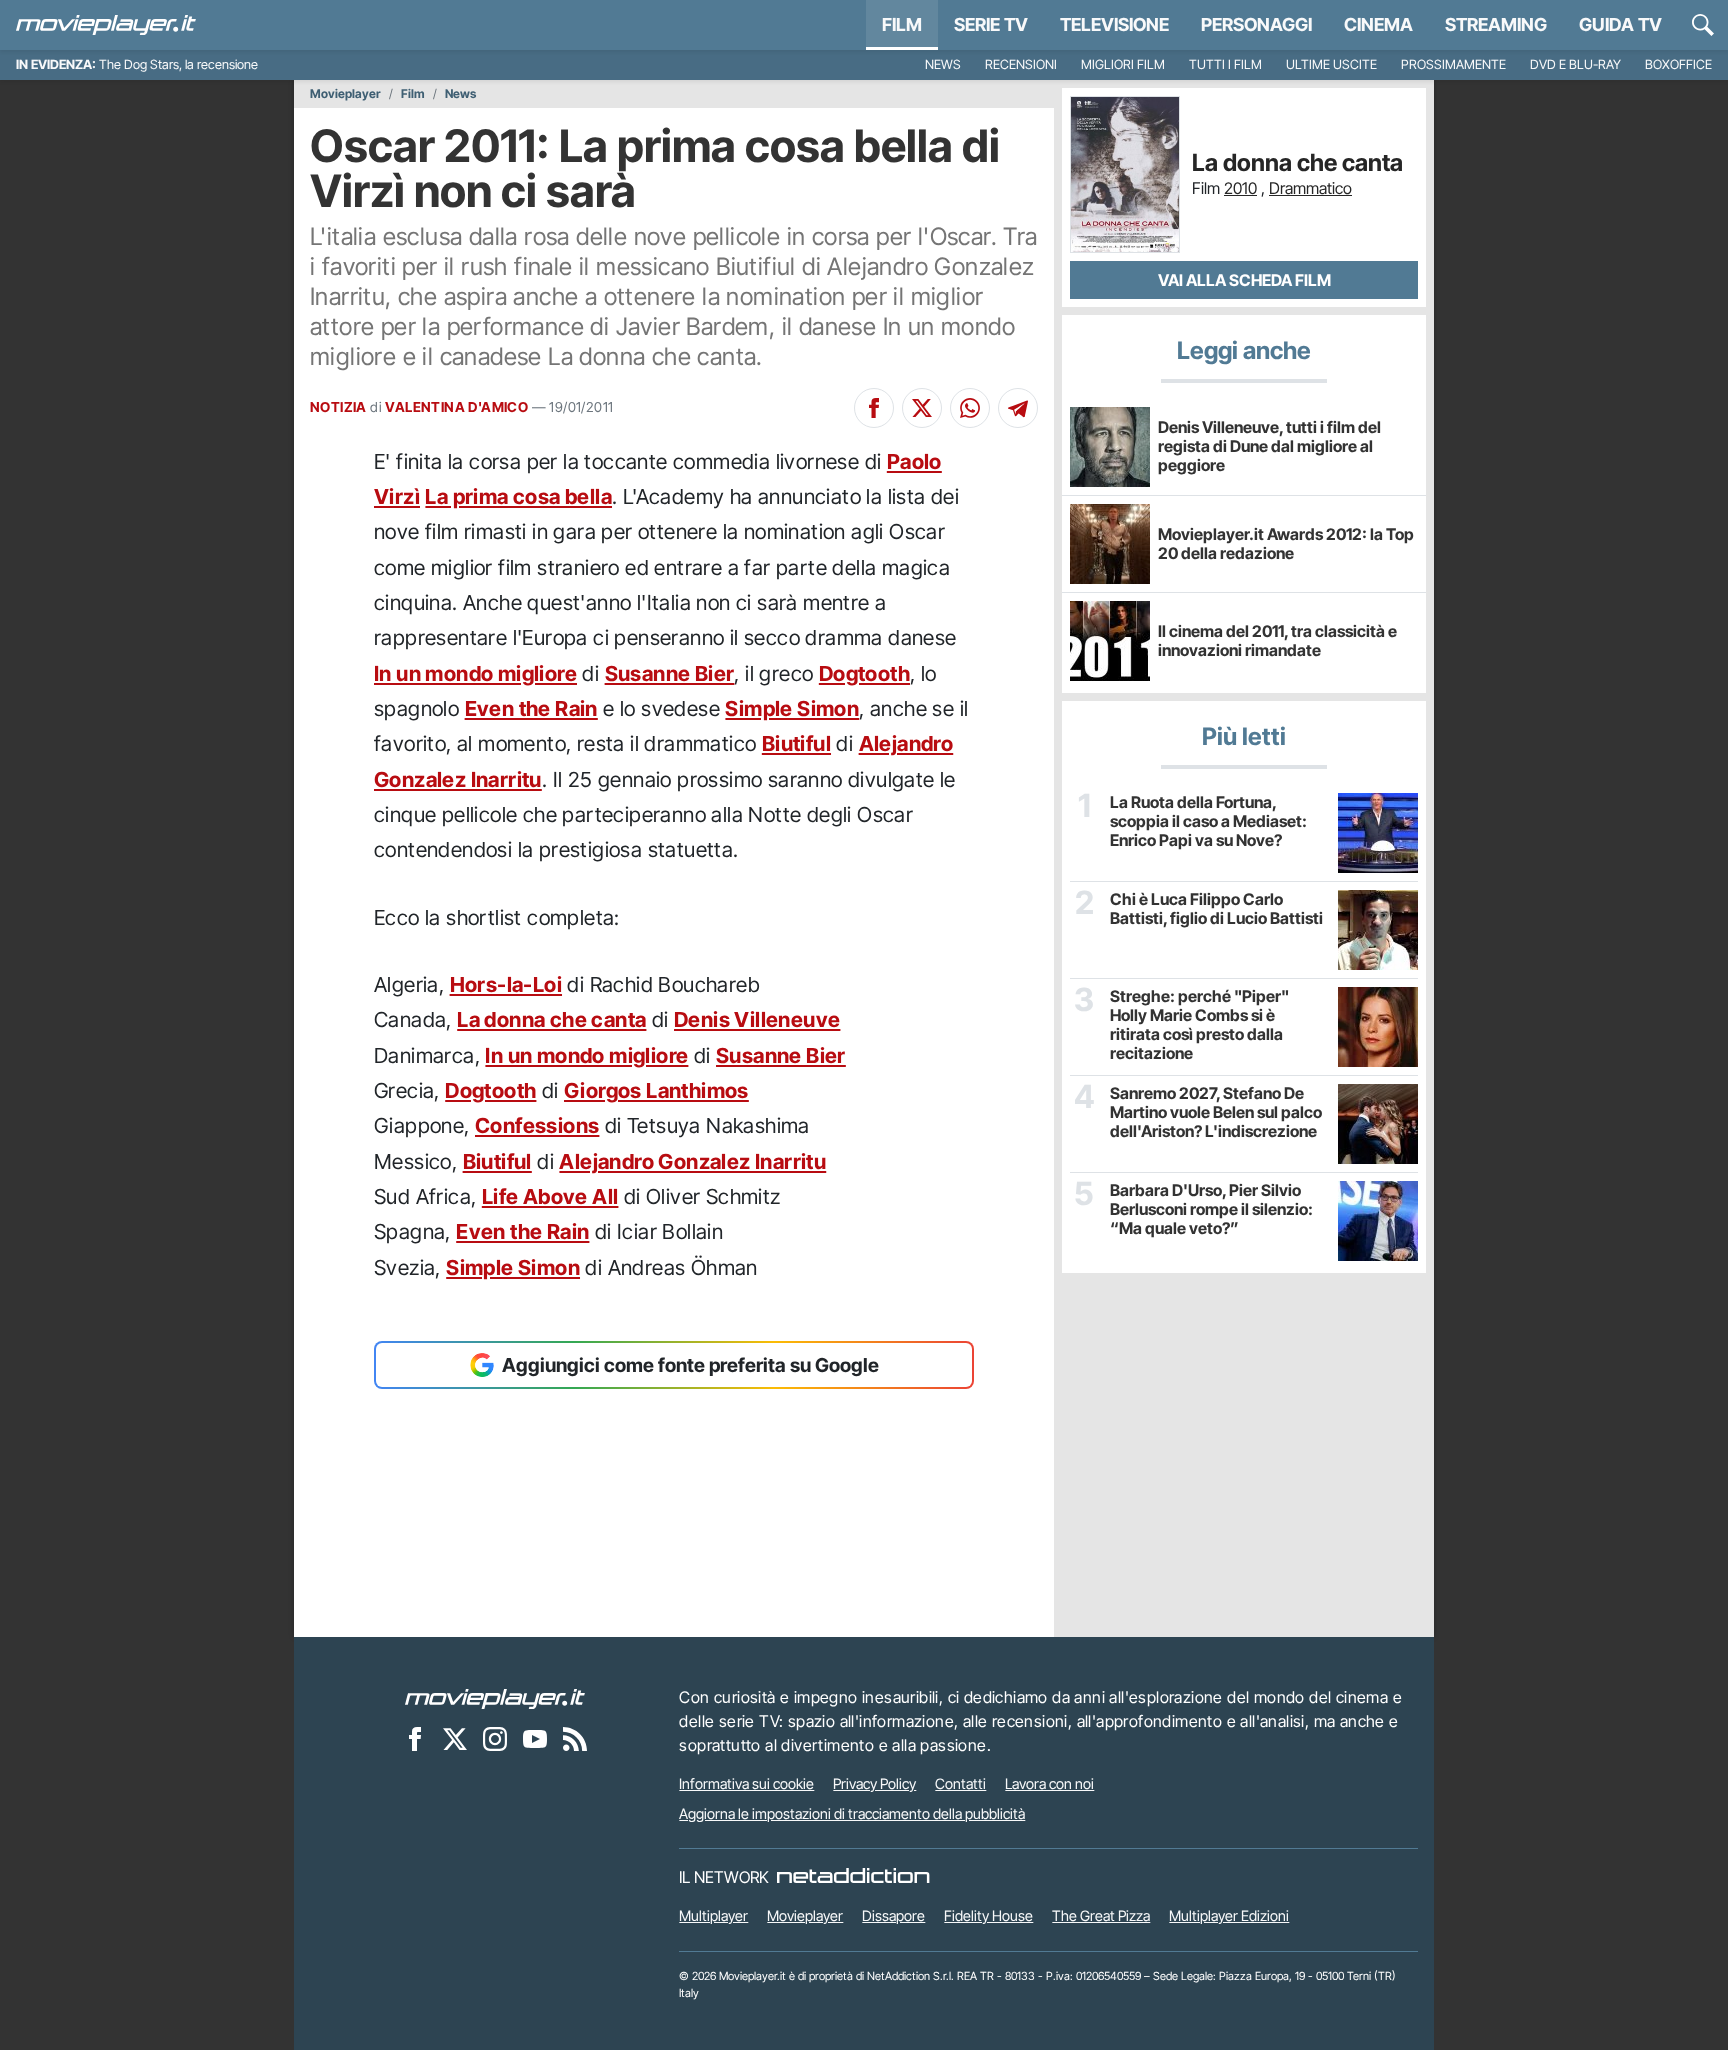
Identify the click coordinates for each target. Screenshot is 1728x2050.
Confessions (537, 1125)
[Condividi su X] (922, 408)
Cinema (1378, 24)
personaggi (1256, 24)
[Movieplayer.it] (106, 25)
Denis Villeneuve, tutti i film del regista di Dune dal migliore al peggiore (1269, 446)
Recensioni (1021, 64)
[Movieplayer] (495, 1697)
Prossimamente (1453, 64)
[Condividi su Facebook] (874, 408)
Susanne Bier (670, 673)
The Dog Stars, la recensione (178, 64)
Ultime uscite (1331, 64)
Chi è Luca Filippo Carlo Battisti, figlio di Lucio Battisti (1216, 909)
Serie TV (991, 24)
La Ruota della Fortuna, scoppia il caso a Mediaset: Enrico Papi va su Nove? (1208, 821)
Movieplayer (345, 94)
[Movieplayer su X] (455, 1738)
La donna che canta (551, 1019)
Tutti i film (1225, 64)
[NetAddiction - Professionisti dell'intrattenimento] (853, 1877)
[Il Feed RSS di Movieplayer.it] (575, 1738)
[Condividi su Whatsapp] (970, 408)
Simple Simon (792, 708)
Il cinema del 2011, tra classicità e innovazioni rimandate (1277, 640)
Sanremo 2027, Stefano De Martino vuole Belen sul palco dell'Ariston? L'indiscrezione (1216, 1112)
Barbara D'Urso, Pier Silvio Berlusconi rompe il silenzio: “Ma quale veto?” (1211, 1209)
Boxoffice (1678, 64)
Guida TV (1620, 24)
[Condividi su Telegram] (1018, 408)
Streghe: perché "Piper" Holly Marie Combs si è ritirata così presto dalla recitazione (1199, 1025)
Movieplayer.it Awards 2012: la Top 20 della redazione (1286, 543)
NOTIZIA (338, 407)
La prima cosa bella (518, 496)
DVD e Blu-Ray (1575, 64)
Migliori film (1123, 64)
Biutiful (796, 743)
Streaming (1496, 24)
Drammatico (1310, 188)
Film (902, 24)
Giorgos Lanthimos (656, 1090)
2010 (1240, 188)
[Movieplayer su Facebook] (415, 1738)
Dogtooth (864, 673)
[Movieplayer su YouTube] (535, 1738)
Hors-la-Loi (506, 984)
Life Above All (550, 1196)
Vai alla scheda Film (1244, 280)
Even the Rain (531, 708)
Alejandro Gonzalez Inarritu (692, 1161)
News (943, 64)
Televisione (1114, 24)
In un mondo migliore (475, 673)
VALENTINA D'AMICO (456, 407)
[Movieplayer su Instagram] (495, 1738)
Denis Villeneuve (757, 1019)
